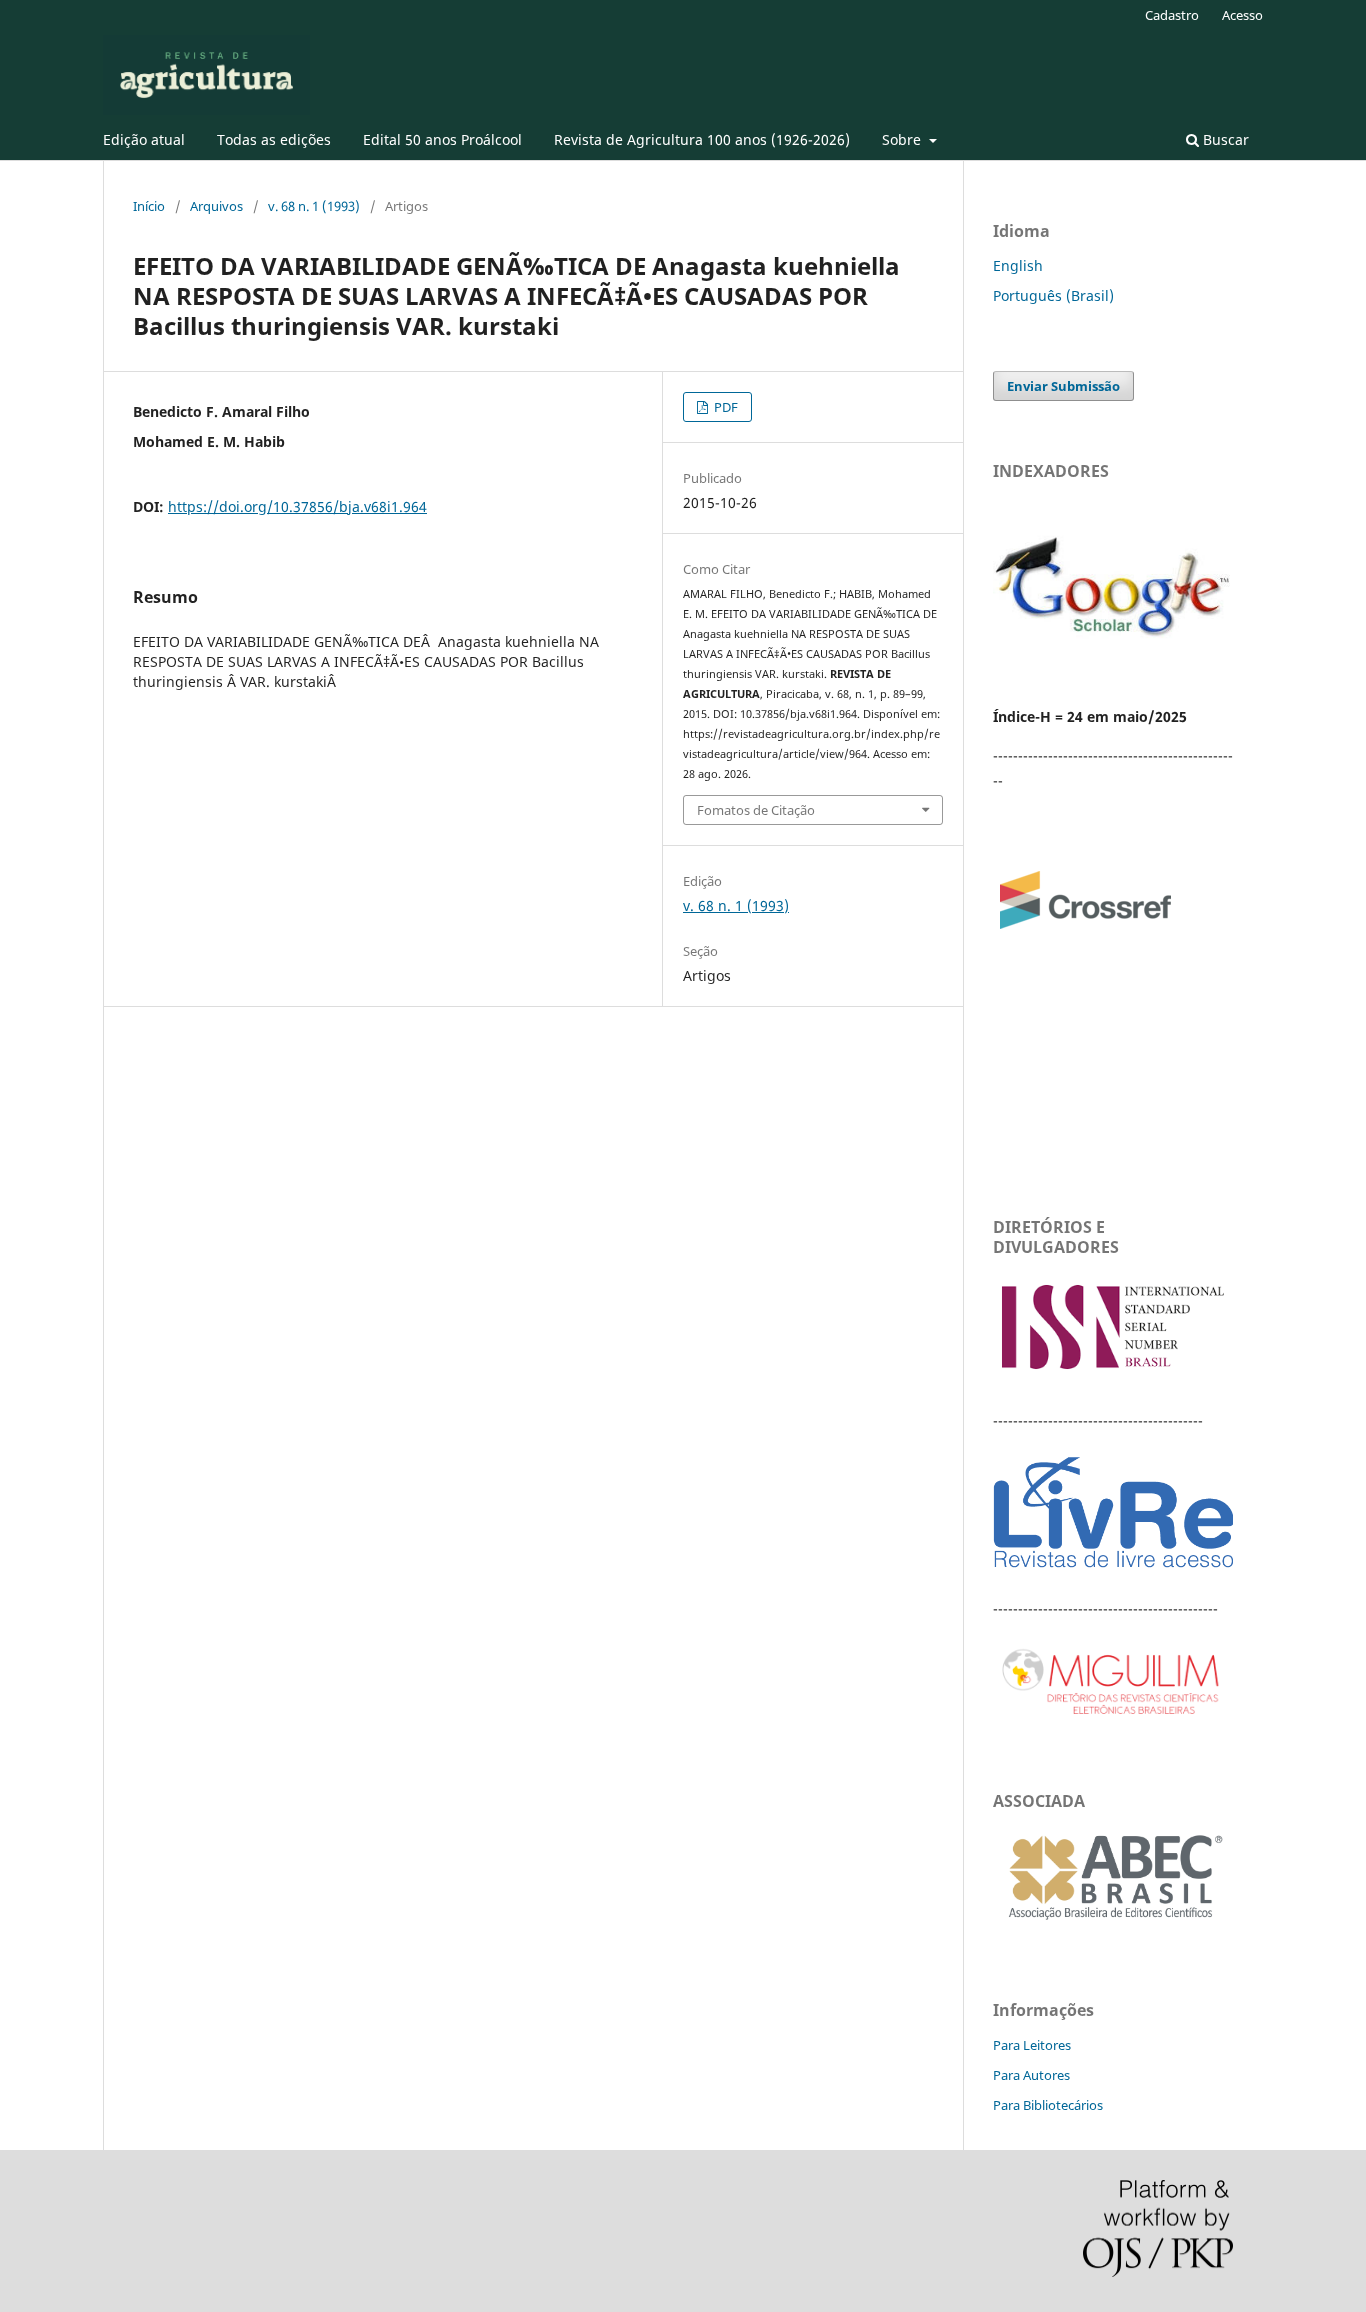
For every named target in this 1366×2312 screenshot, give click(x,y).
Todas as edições (274, 139)
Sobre (903, 139)
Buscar (1224, 139)
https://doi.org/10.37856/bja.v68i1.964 (297, 506)
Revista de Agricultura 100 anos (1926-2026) (702, 139)
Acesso (1242, 15)
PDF (724, 407)
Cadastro (1172, 15)
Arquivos (216, 206)
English (1018, 265)
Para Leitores (1032, 2045)
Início (149, 206)
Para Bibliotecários (1048, 2105)
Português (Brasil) (1053, 295)
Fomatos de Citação (756, 810)
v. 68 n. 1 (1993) (314, 206)
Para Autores (1031, 2075)
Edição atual (144, 139)
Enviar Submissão (1063, 386)
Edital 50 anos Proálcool (442, 139)
